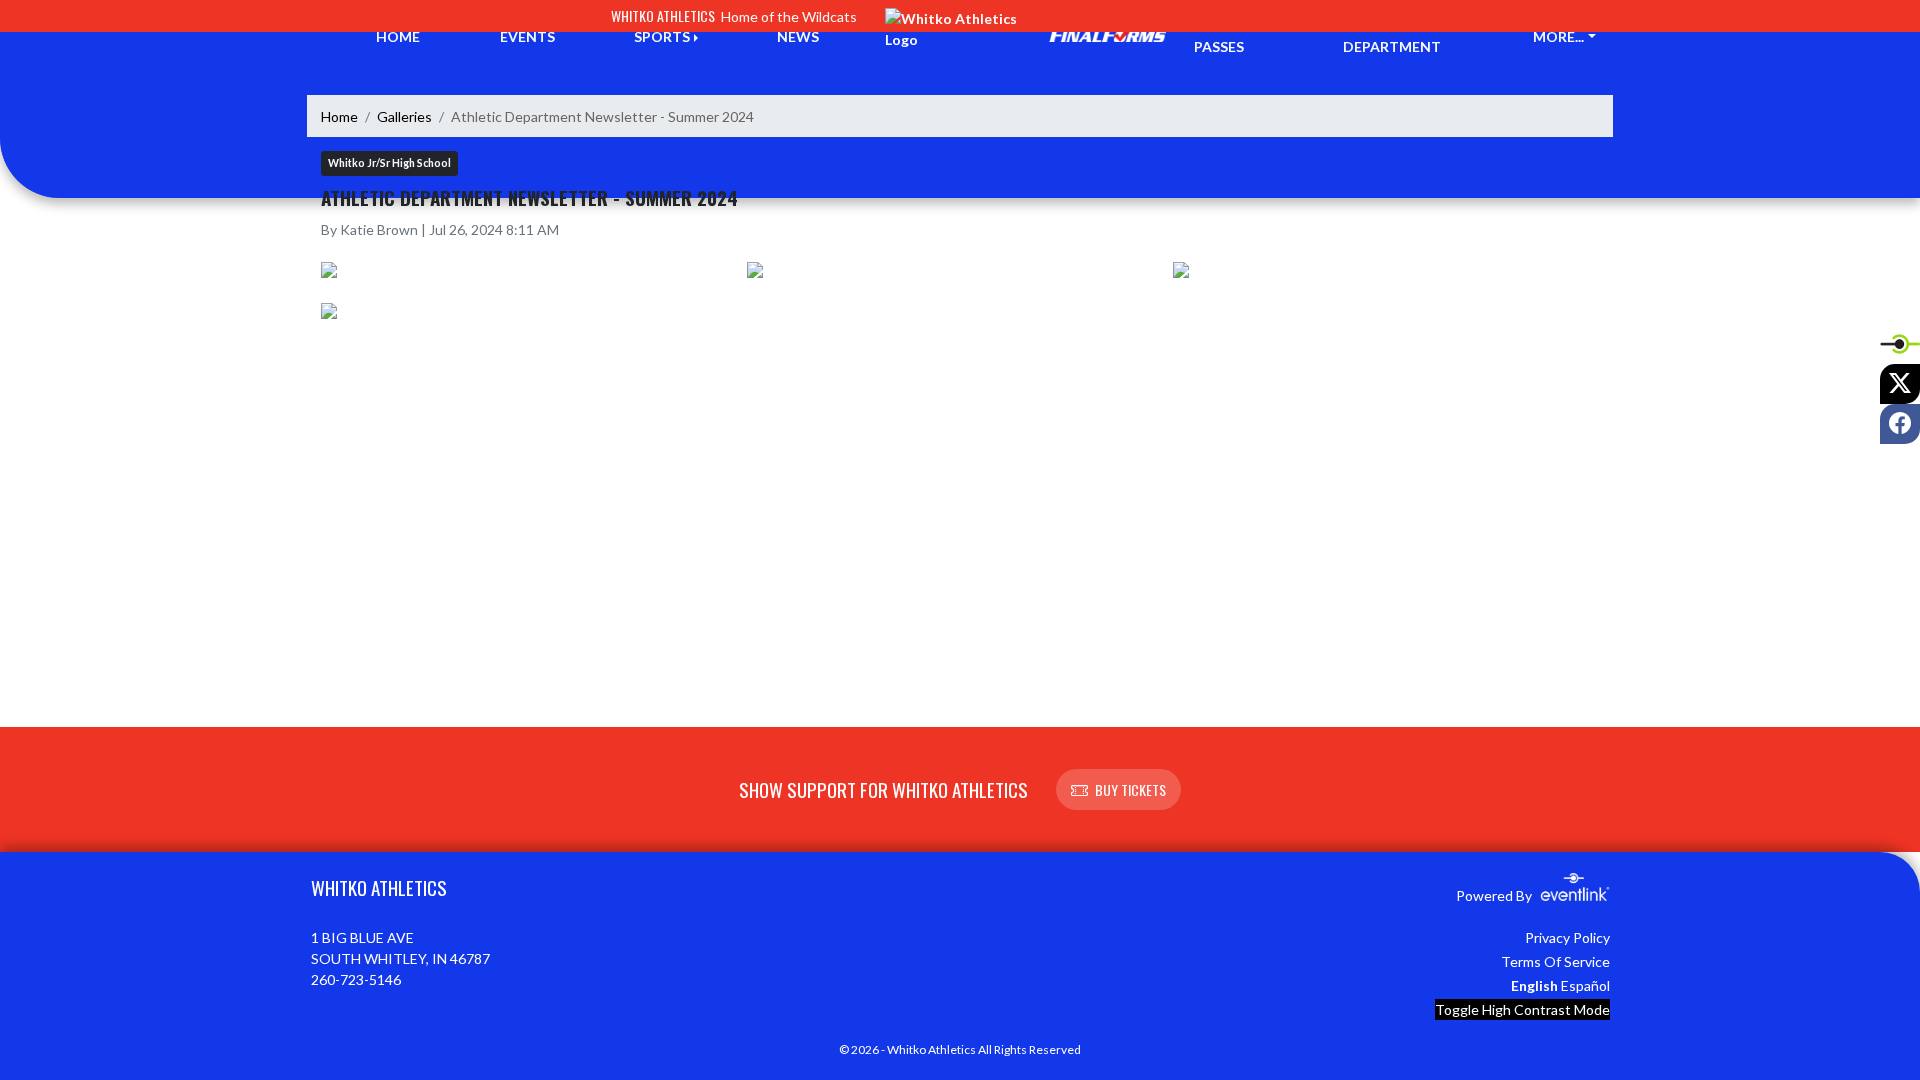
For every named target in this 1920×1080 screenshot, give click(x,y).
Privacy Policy (1567, 937)
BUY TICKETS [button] (1130, 789)
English (1534, 985)
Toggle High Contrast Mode (1522, 1009)
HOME (398, 36)
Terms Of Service (1555, 961)
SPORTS (662, 36)
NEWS (798, 36)
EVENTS (527, 36)
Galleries (404, 116)
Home (339, 116)
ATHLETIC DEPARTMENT (1392, 36)
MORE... (1558, 36)
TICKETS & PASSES (1231, 36)
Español (1585, 985)
